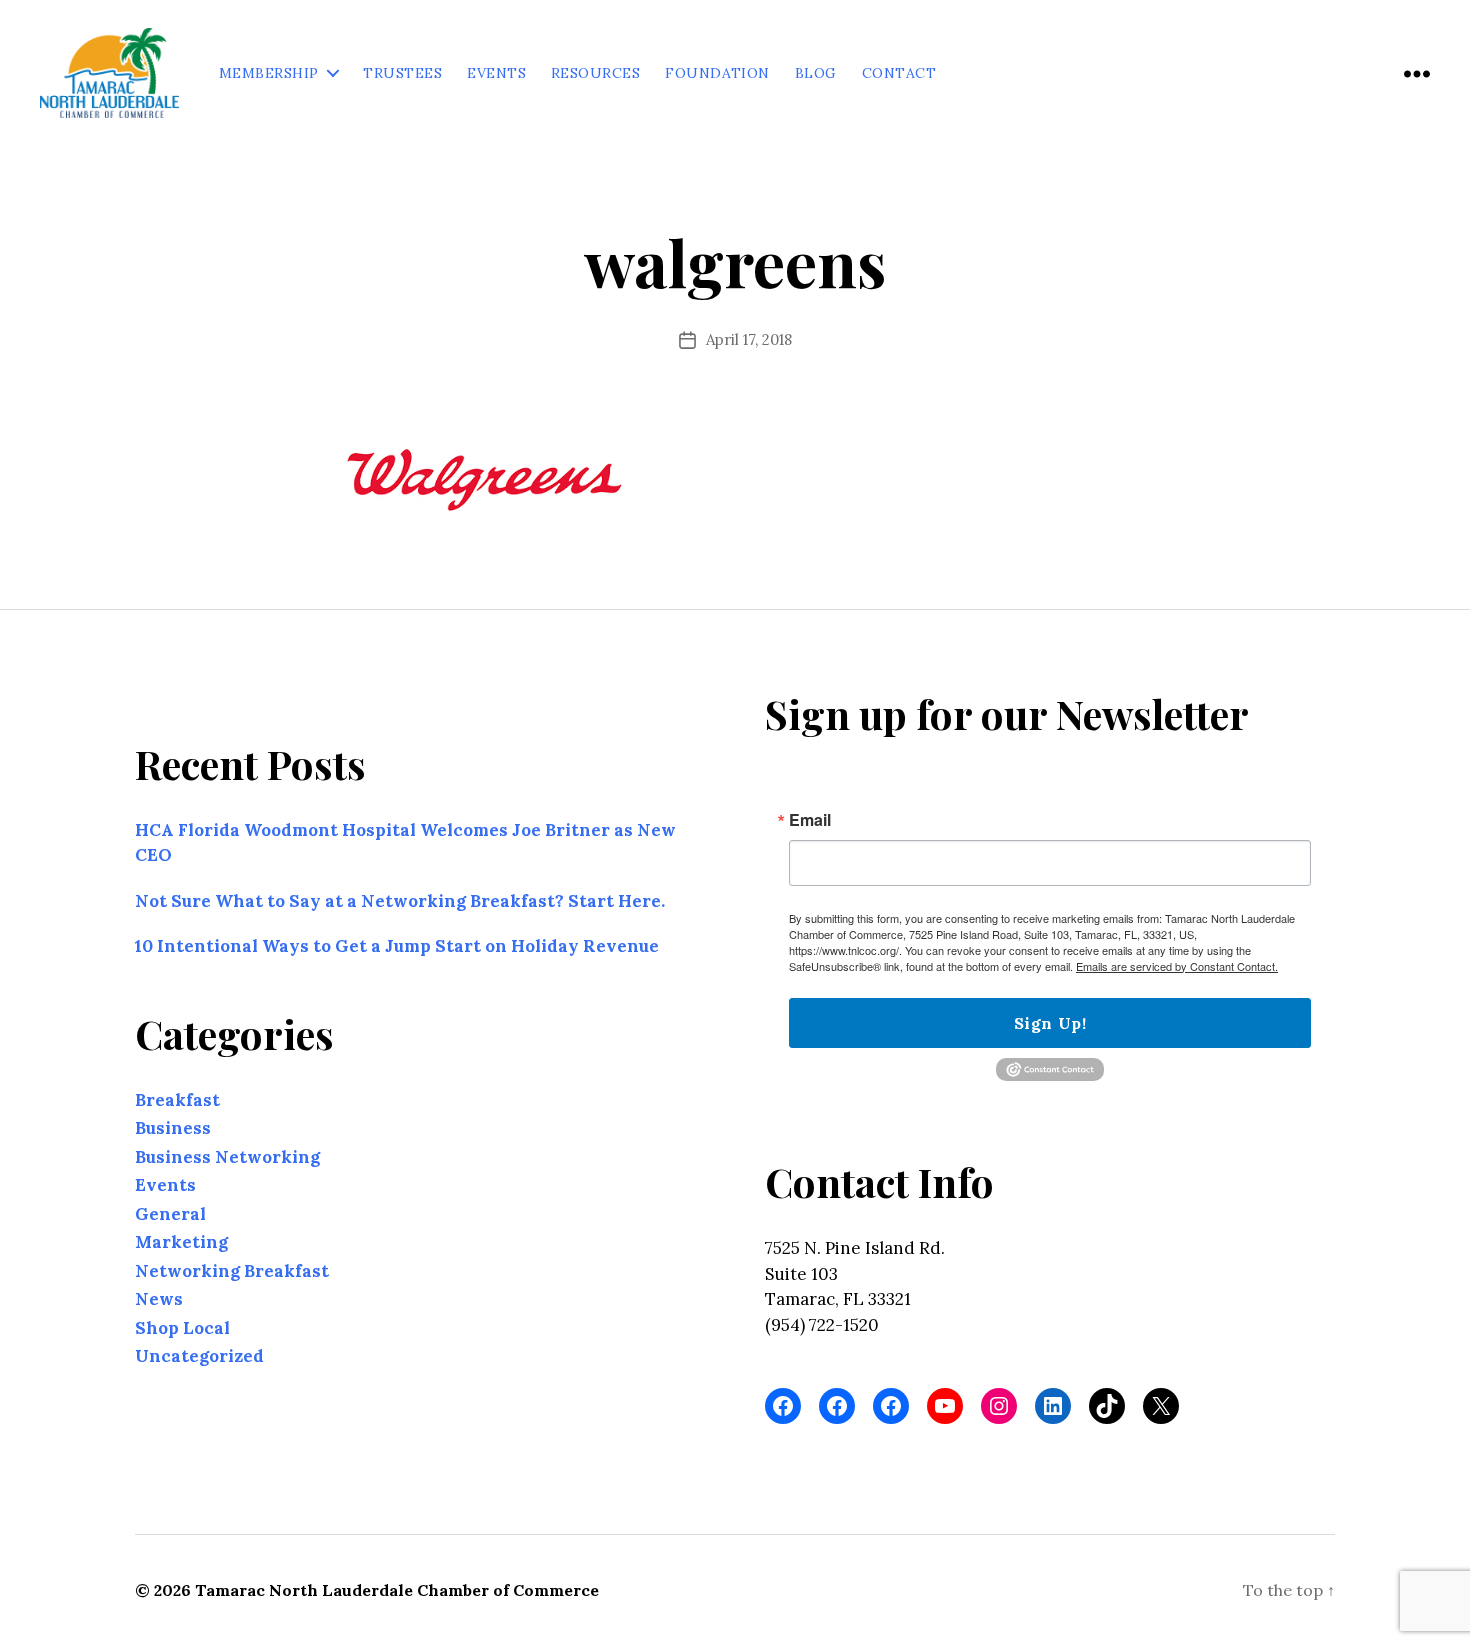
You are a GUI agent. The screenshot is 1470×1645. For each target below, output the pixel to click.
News (159, 1299)
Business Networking (227, 1157)
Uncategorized (199, 1356)
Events (496, 73)
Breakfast (177, 1100)
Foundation (717, 73)
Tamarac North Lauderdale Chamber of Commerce (397, 1590)
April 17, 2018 (749, 339)
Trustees (402, 73)
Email (810, 820)
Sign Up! (1050, 1023)
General (170, 1214)
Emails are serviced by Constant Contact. (1177, 966)
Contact (899, 73)
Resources (595, 73)
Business (173, 1128)
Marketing (181, 1242)
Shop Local (182, 1328)
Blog (816, 73)
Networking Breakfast (232, 1271)
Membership (269, 73)
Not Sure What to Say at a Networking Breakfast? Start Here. (400, 901)
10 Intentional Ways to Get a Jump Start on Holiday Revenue (397, 946)
